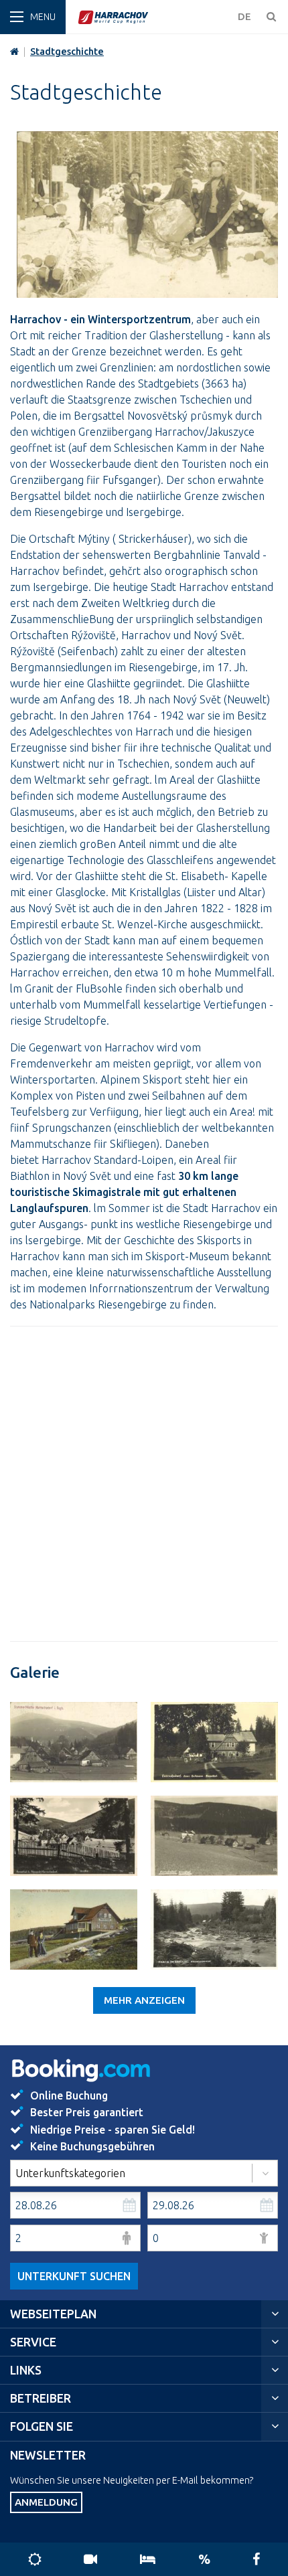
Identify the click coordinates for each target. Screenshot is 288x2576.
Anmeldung (46, 2502)
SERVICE (33, 2342)
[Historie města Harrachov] (74, 1742)
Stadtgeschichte (67, 52)
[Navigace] (33, 17)
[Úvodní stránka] (154, 17)
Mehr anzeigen (144, 2000)
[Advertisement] (144, 1484)
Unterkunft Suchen (74, 2276)
